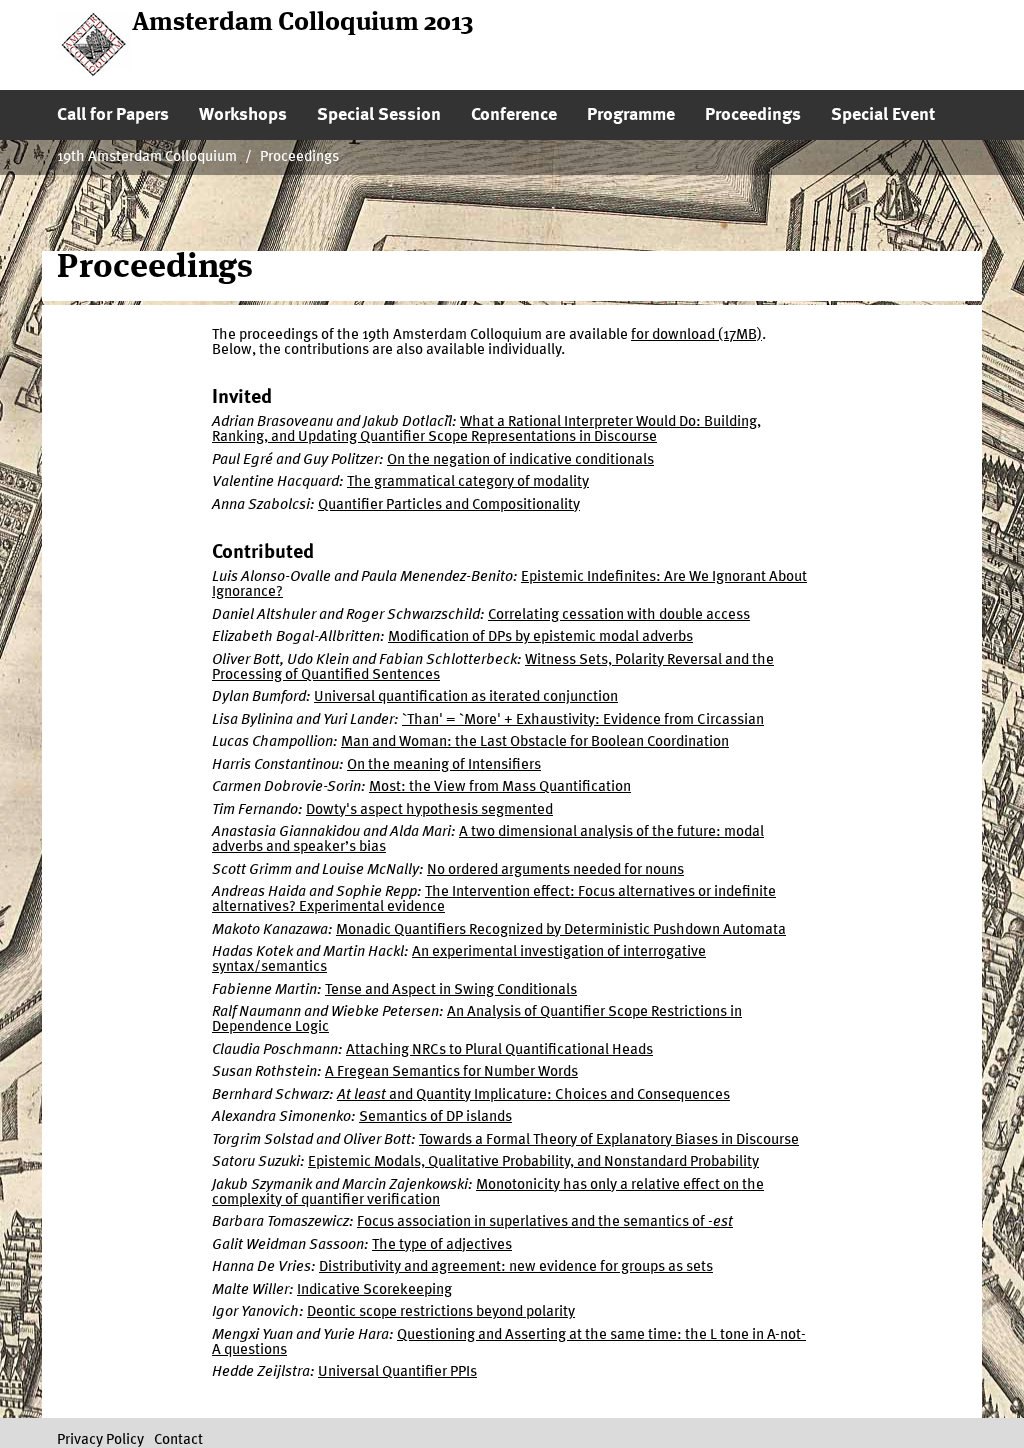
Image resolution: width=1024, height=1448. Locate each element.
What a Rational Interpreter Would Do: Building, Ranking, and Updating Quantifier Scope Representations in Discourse (486, 430)
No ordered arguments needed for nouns (555, 870)
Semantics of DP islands (435, 1117)
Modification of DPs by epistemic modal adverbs (540, 637)
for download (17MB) (696, 335)
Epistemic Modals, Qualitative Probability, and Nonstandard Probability (533, 1162)
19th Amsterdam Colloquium (147, 157)
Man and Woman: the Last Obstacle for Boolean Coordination (535, 742)
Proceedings (299, 157)
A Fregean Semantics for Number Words (451, 1072)
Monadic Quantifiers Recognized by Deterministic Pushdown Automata (561, 930)
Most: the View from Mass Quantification (500, 787)
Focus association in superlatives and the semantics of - (545, 1222)
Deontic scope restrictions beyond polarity (441, 1312)
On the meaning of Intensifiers (444, 765)
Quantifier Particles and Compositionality (449, 505)
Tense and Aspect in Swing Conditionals (451, 990)
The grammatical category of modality (468, 482)
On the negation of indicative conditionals (520, 460)
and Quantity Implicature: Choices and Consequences (533, 1095)
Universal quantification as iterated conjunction (466, 697)
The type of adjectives (442, 1245)
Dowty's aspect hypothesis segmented (429, 810)
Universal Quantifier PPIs (397, 1372)
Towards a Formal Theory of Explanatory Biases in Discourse (609, 1140)
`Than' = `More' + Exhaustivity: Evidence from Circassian (583, 720)
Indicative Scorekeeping (374, 1290)
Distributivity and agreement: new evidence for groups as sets (516, 1267)
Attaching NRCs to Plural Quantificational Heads (499, 1050)
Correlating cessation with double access (619, 615)
